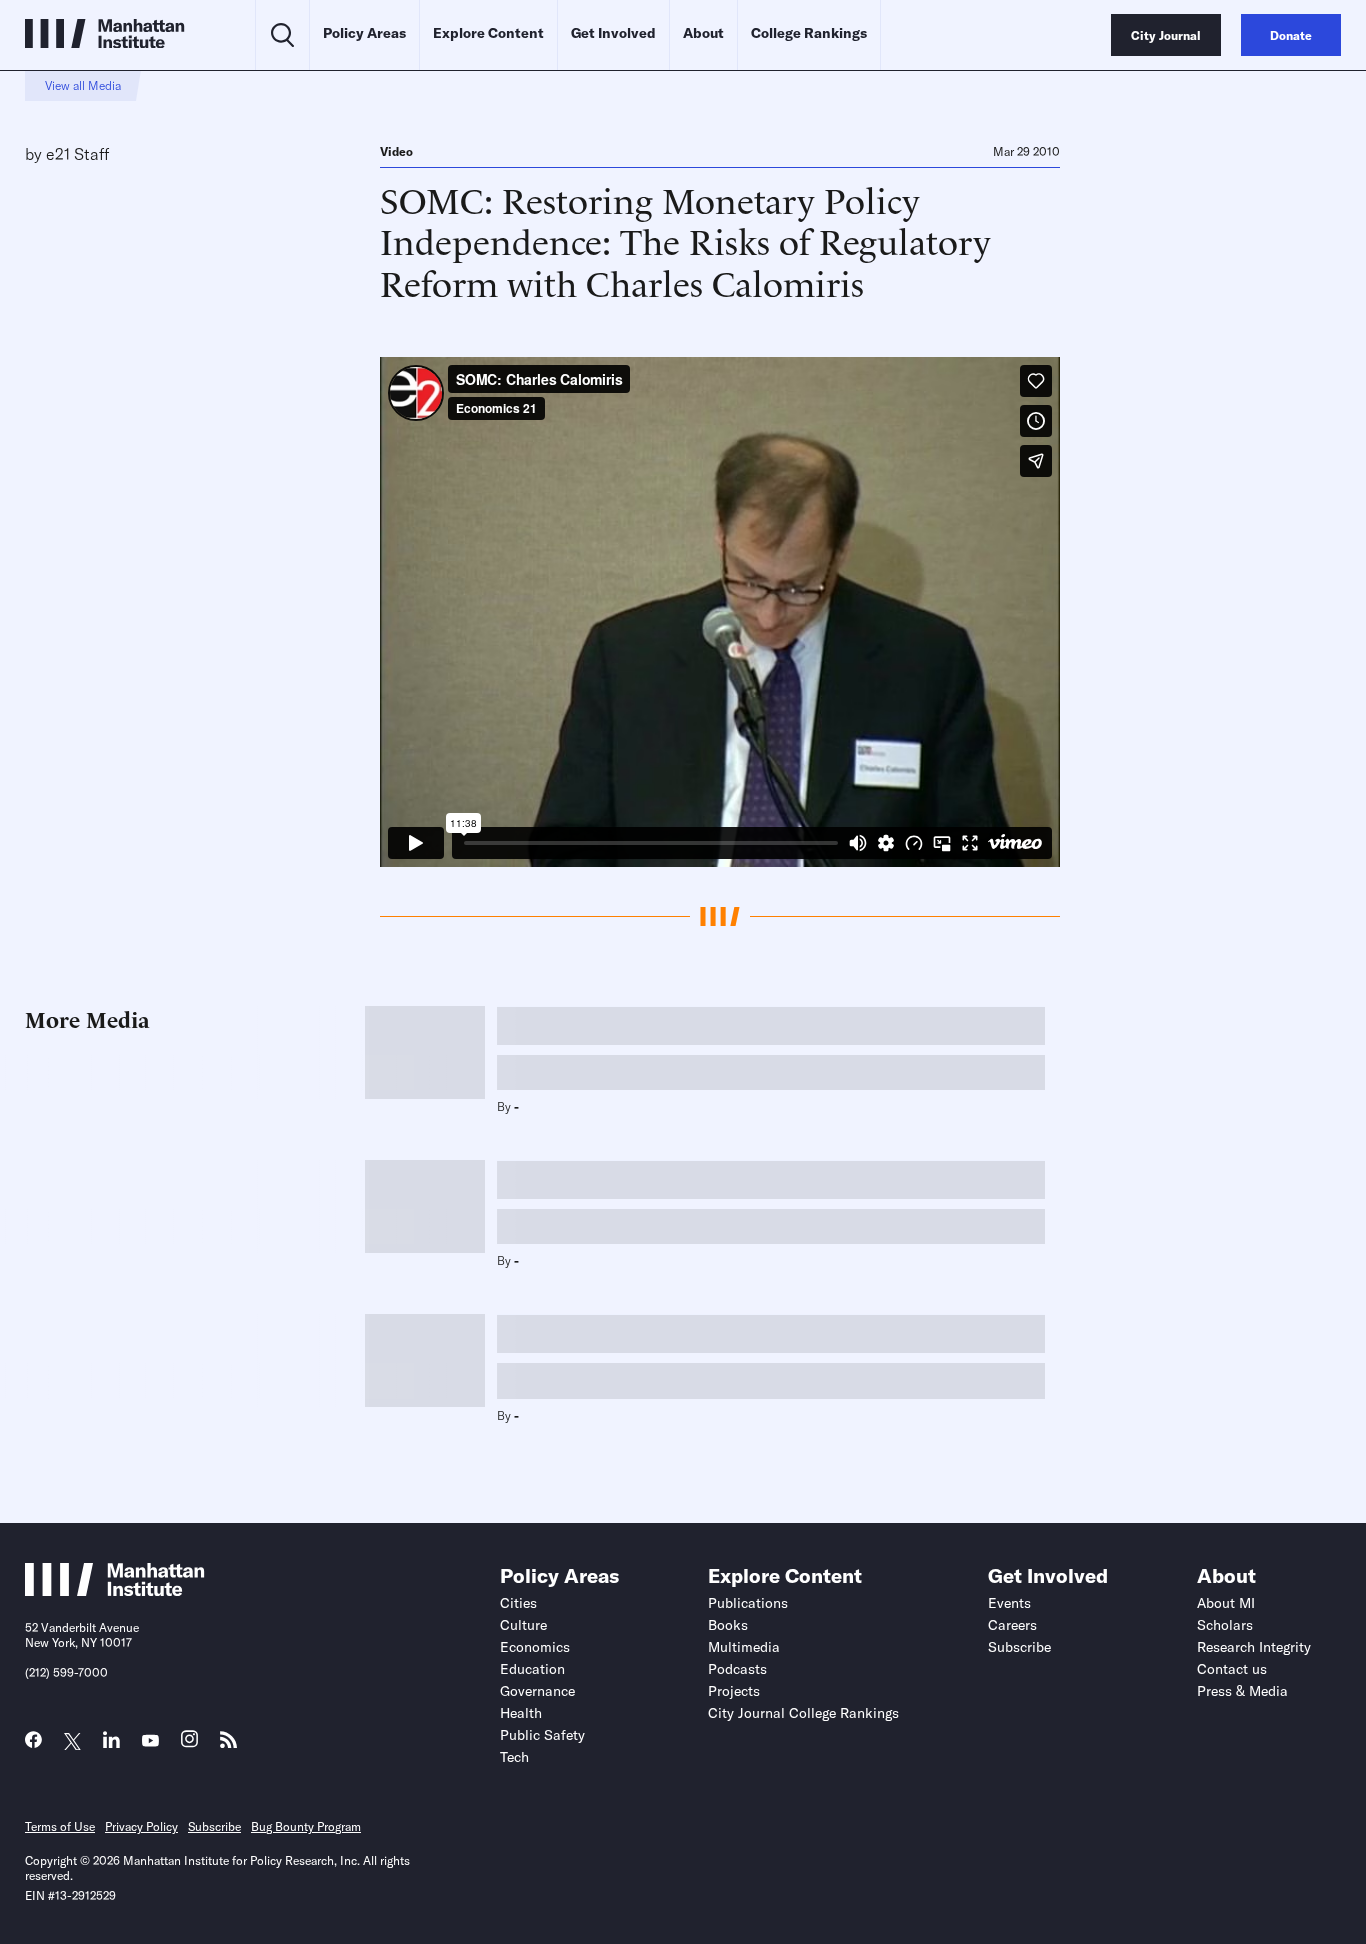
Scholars (1225, 1625)
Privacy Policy (141, 1826)
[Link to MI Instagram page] (189, 1744)
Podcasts (737, 1669)
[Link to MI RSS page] (228, 1744)
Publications (748, 1603)
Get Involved (613, 33)
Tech (514, 1757)
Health (521, 1713)
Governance (537, 1691)
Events (1009, 1603)
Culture (523, 1625)
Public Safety (542, 1735)
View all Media (83, 85)
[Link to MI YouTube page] (150, 1741)
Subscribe (1019, 1647)
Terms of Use (60, 1826)
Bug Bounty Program (306, 1826)
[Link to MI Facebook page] (33, 1744)
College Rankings (809, 33)
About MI (1226, 1603)
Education (532, 1669)
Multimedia (744, 1647)
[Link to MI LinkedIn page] (111, 1744)
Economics (535, 1647)
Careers (1012, 1625)
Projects (734, 1691)
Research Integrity (1254, 1647)
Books (728, 1625)
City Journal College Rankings (803, 1713)
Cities (518, 1603)
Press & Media (1242, 1691)
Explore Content (488, 33)
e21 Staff (77, 154)
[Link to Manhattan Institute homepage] (115, 1590)
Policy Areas (364, 33)
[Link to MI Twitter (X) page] (72, 1741)
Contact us (1232, 1669)
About (703, 33)
